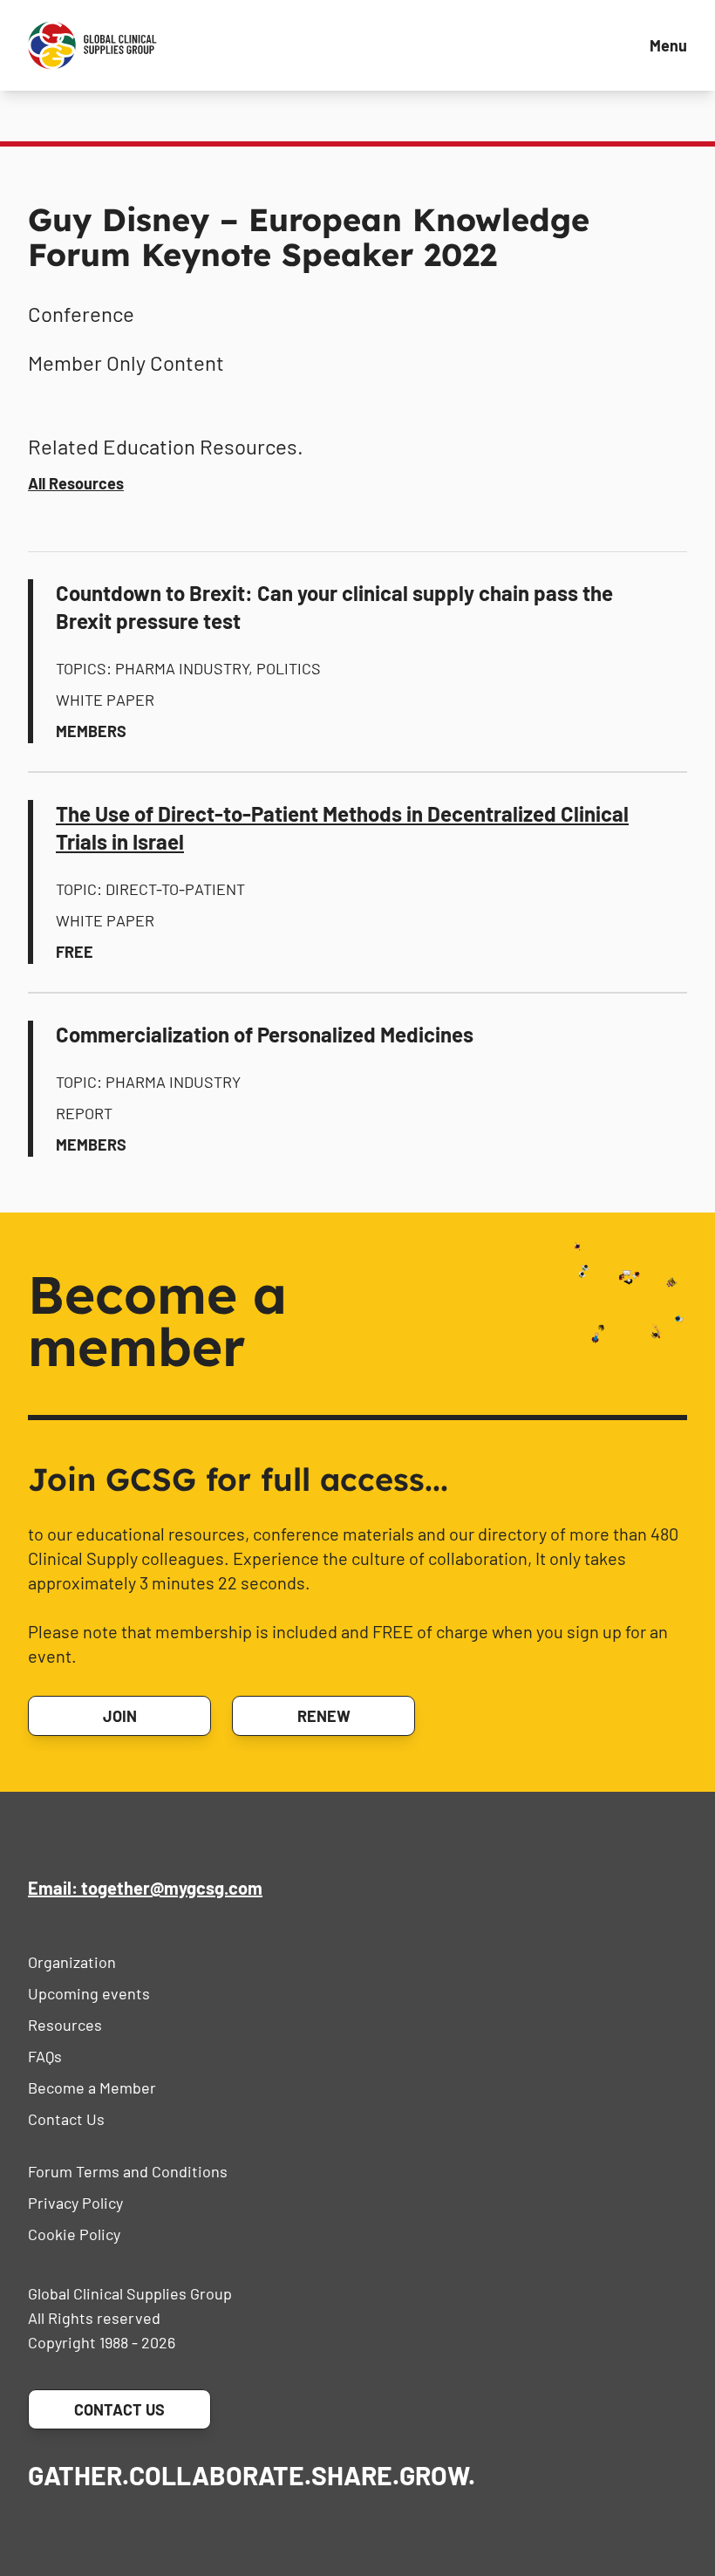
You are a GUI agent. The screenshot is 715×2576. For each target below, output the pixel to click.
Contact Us (66, 2119)
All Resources (76, 483)
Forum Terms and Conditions (128, 2171)
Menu (668, 45)
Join (120, 1716)
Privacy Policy (75, 2203)
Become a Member (92, 2087)
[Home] (92, 45)
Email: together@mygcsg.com (145, 1888)
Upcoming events (89, 1993)
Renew (324, 1716)
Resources (65, 2025)
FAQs (45, 2056)
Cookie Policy (74, 2234)
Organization (72, 1962)
